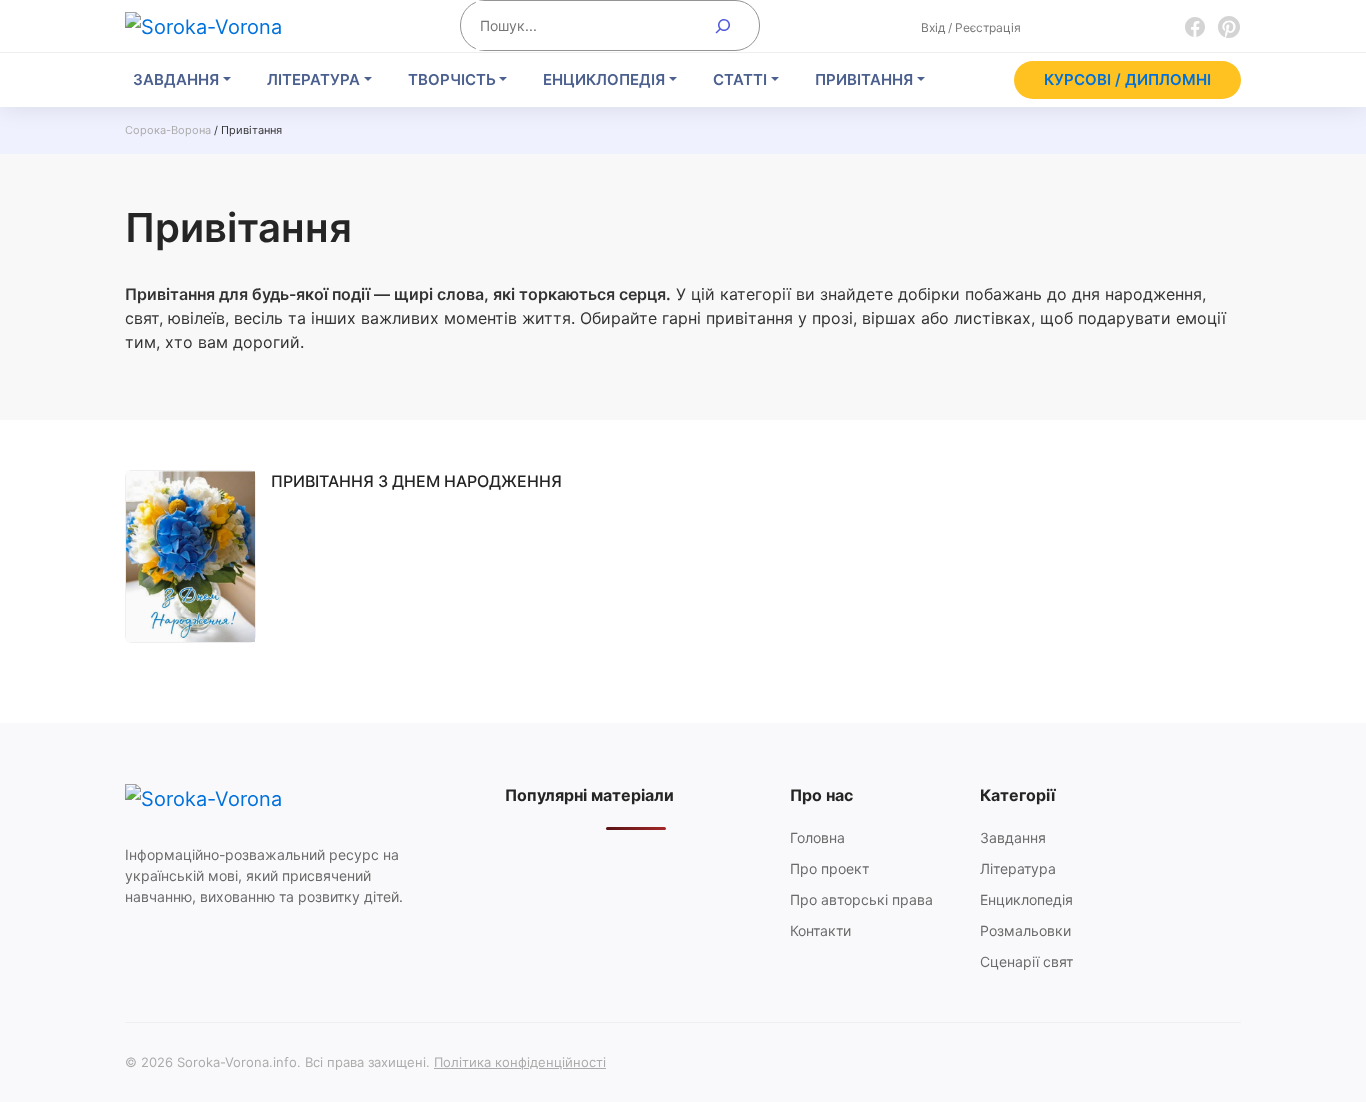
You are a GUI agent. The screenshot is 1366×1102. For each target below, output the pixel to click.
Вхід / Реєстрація (971, 27)
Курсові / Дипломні (1127, 79)
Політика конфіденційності (520, 1062)
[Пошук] (723, 25)
